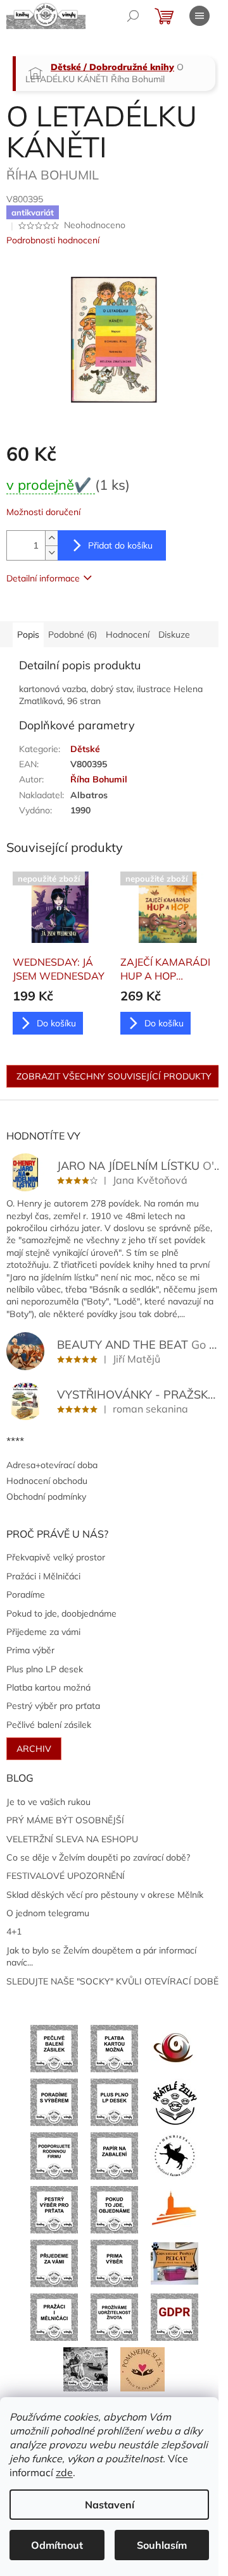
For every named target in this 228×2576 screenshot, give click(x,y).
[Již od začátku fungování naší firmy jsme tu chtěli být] (54, 2316)
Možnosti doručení (43, 512)
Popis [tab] (28, 635)
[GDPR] (174, 2316)
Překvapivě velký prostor (56, 1557)
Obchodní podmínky (46, 1497)
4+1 (14, 1931)
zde (64, 2472)
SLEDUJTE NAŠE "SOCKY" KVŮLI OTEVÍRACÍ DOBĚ (112, 1981)
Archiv (34, 1749)
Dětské (85, 749)
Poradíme (26, 1595)
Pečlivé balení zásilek (49, 1725)
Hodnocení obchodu (47, 1481)
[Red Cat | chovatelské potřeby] (174, 2263)
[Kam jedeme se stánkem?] (85, 2368)
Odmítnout (57, 2545)
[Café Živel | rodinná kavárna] (174, 2048)
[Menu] (199, 16)
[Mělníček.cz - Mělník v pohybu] (174, 2209)
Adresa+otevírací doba (52, 1465)
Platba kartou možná (48, 1687)
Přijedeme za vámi (43, 1632)
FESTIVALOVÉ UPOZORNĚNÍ (66, 1876)
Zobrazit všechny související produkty (114, 1076)
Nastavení (110, 2505)
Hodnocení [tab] (128, 635)
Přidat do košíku (120, 545)
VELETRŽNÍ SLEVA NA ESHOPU (72, 1839)
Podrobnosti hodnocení (53, 240)
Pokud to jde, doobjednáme (61, 1613)
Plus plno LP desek (45, 1669)
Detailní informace (43, 578)
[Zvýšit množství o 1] (51, 538)
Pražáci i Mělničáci (43, 1576)
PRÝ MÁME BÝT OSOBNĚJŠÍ (65, 1820)
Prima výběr (30, 1650)
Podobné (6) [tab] (73, 635)
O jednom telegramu (48, 1913)
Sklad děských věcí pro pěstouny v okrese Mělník (105, 1895)
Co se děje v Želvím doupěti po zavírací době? (98, 1857)
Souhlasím (162, 2545)
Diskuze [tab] (174, 635)
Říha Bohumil (99, 779)
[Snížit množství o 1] (51, 553)
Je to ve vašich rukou (48, 1802)
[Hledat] (133, 16)
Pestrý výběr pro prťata (53, 1706)
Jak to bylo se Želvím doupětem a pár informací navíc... (101, 1956)
